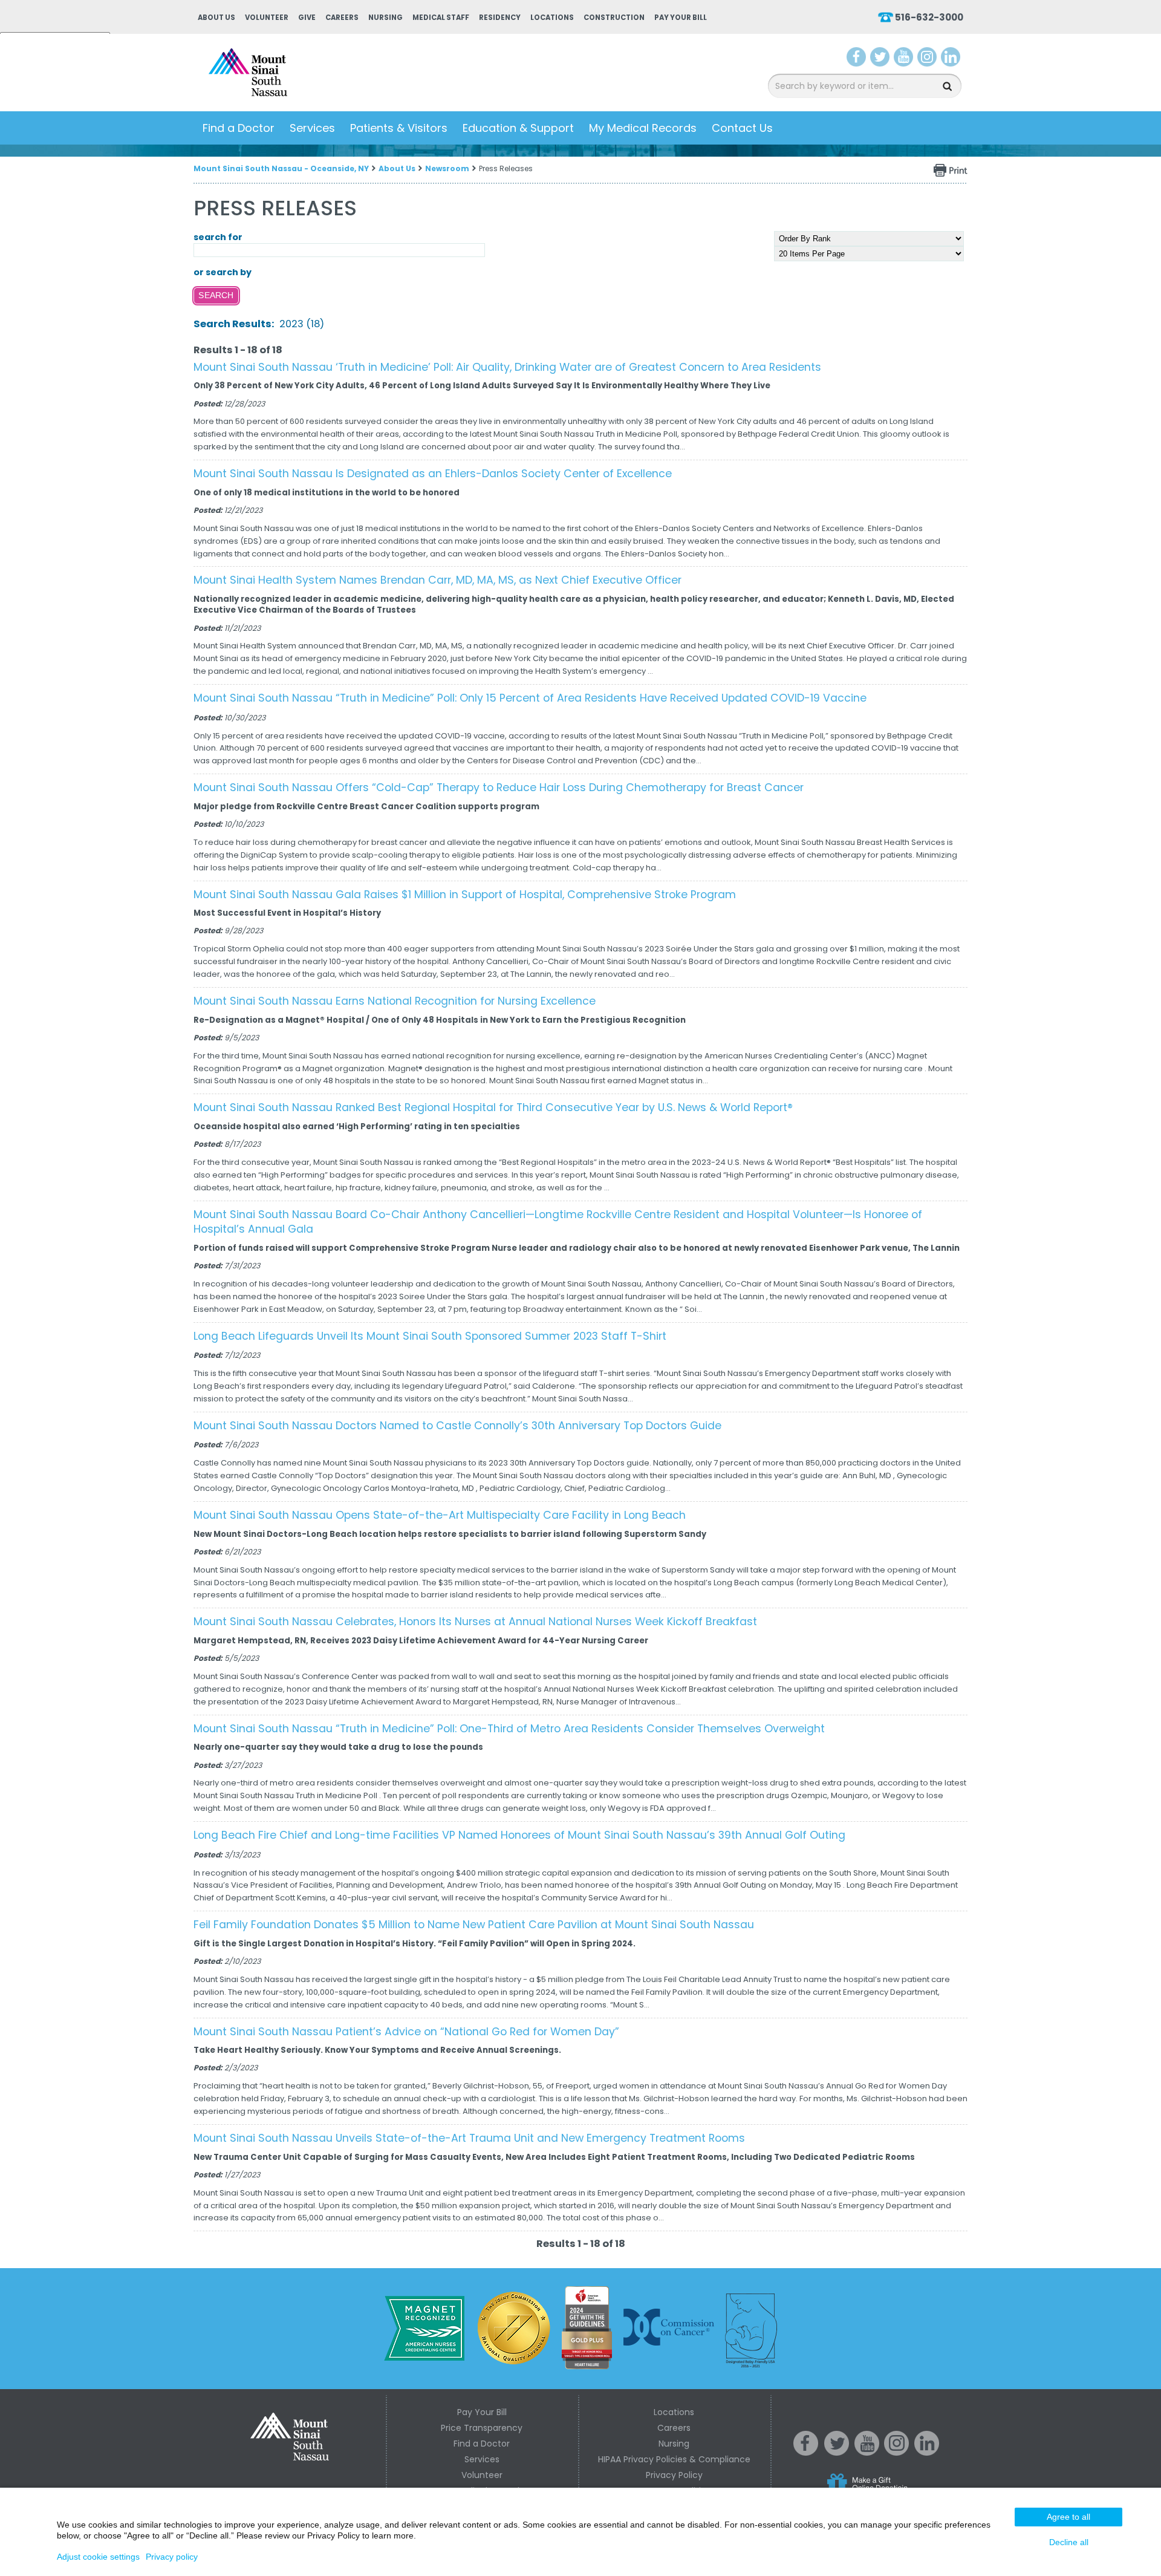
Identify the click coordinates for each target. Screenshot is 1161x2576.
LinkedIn (951, 59)
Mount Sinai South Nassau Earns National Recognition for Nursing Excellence (395, 1001)
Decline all (1069, 2542)
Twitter (880, 59)
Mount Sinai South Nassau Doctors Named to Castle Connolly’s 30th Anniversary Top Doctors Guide (457, 1426)
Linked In (927, 2453)
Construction (614, 18)
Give (307, 18)
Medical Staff (441, 18)
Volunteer (267, 18)
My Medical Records (643, 128)
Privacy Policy (674, 2475)
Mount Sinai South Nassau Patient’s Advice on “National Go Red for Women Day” (406, 2032)
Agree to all (1068, 2517)
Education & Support (518, 128)
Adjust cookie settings (98, 2557)
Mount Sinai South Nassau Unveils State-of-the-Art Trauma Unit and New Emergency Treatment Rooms (469, 2138)
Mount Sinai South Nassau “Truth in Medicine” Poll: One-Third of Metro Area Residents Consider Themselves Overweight (509, 1729)
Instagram (927, 59)
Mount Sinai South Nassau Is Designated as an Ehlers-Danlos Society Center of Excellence (433, 474)
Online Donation (890, 2492)
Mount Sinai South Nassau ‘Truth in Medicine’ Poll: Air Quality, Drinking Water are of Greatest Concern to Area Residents (507, 367)
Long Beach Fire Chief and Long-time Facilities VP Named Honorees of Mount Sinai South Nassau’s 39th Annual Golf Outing (519, 1835)
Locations (552, 18)
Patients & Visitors (399, 128)
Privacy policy (172, 2557)
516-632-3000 (929, 17)
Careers (342, 18)
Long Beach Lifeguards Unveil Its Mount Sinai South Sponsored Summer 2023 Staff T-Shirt (430, 1336)
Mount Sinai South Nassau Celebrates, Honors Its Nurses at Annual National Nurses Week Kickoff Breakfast (475, 1622)
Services (312, 128)
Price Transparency (482, 2428)
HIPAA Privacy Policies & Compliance (674, 2459)
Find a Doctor (239, 128)
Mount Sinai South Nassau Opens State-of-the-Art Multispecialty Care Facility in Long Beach (440, 1515)
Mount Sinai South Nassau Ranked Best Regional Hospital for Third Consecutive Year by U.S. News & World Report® (493, 1107)
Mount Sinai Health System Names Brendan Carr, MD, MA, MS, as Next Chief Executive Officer (437, 580)
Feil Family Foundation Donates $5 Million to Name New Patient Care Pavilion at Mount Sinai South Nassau (474, 1925)
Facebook (857, 59)
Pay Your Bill (681, 18)
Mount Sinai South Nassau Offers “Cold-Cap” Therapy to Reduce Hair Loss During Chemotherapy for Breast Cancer (499, 787)
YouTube (905, 59)
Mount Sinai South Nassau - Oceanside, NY (281, 168)
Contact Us (742, 128)
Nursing (385, 18)
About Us (216, 18)
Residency (500, 18)
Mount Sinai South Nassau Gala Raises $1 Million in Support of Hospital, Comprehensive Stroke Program (465, 895)
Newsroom (447, 168)
